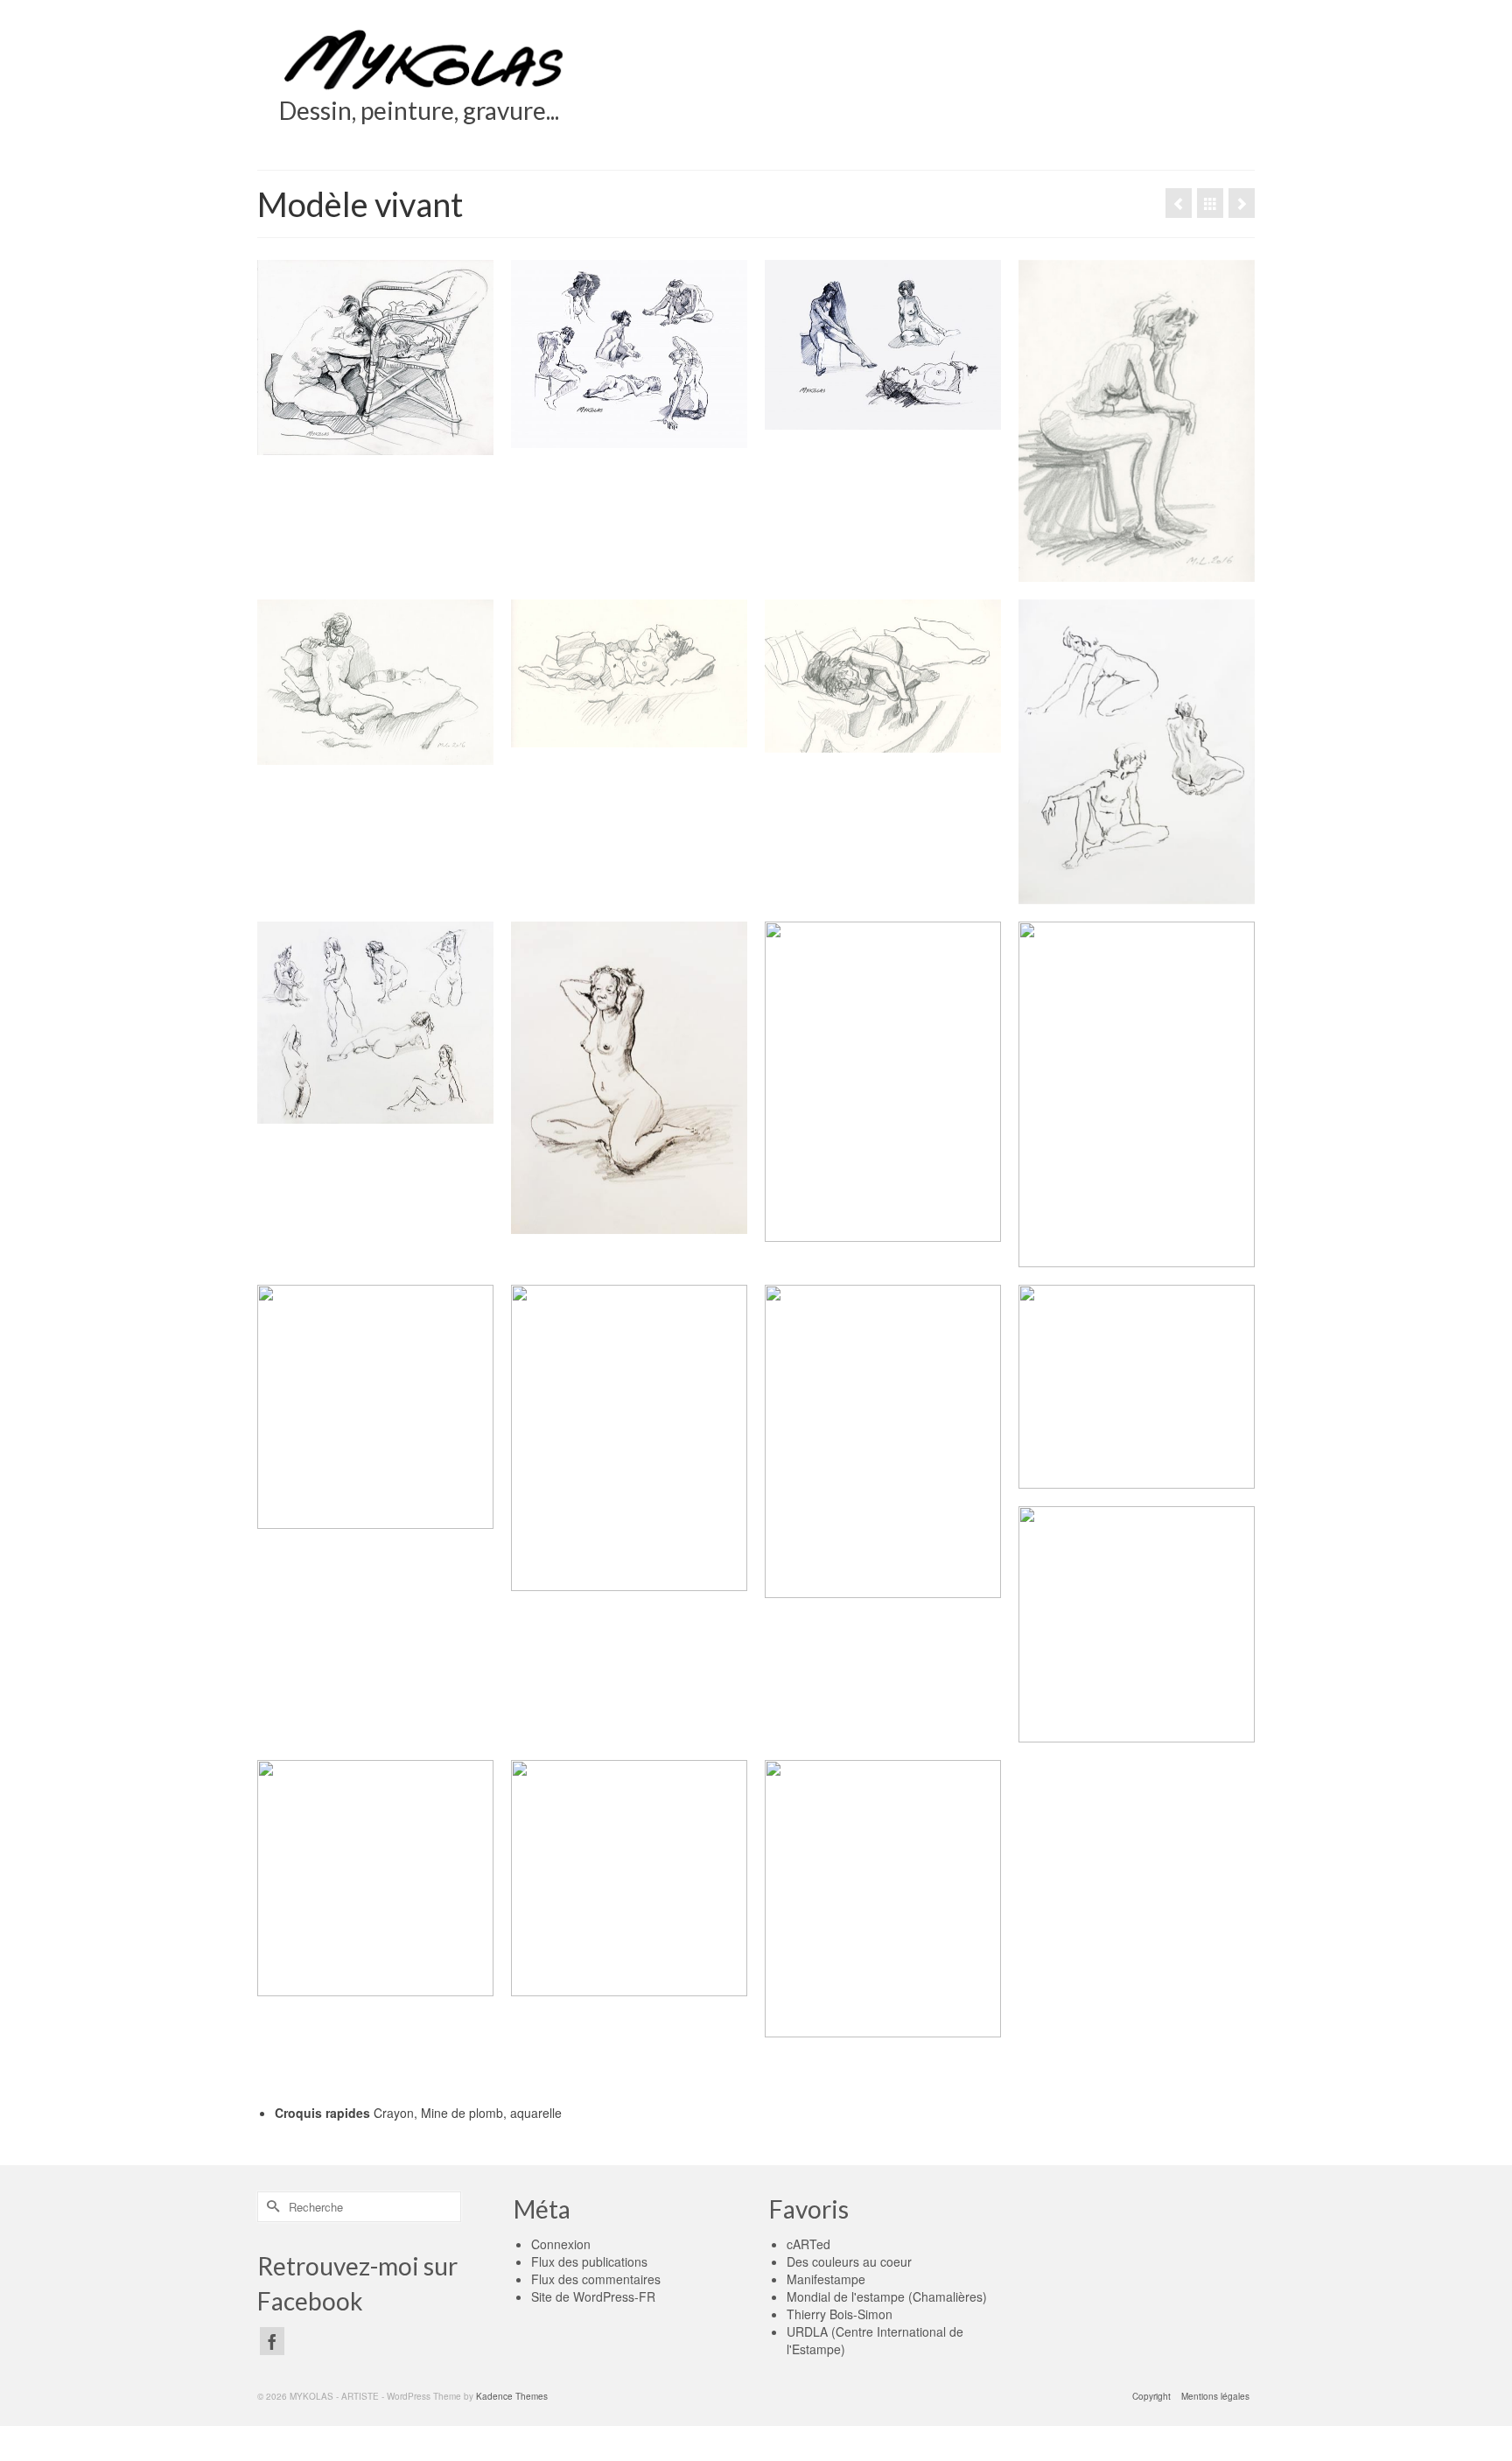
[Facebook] (272, 2341)
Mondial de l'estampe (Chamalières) (887, 2296)
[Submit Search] (270, 2207)
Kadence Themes (512, 2396)
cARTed (808, 2244)
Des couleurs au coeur (849, 2261)
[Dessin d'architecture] (1242, 203)
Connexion (561, 2244)
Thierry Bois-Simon (840, 2314)
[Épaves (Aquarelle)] (1179, 203)
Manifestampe (826, 2279)
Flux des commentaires (596, 2279)
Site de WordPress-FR (593, 2296)
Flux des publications (589, 2261)
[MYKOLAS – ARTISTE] (426, 59)
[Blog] (1210, 203)
